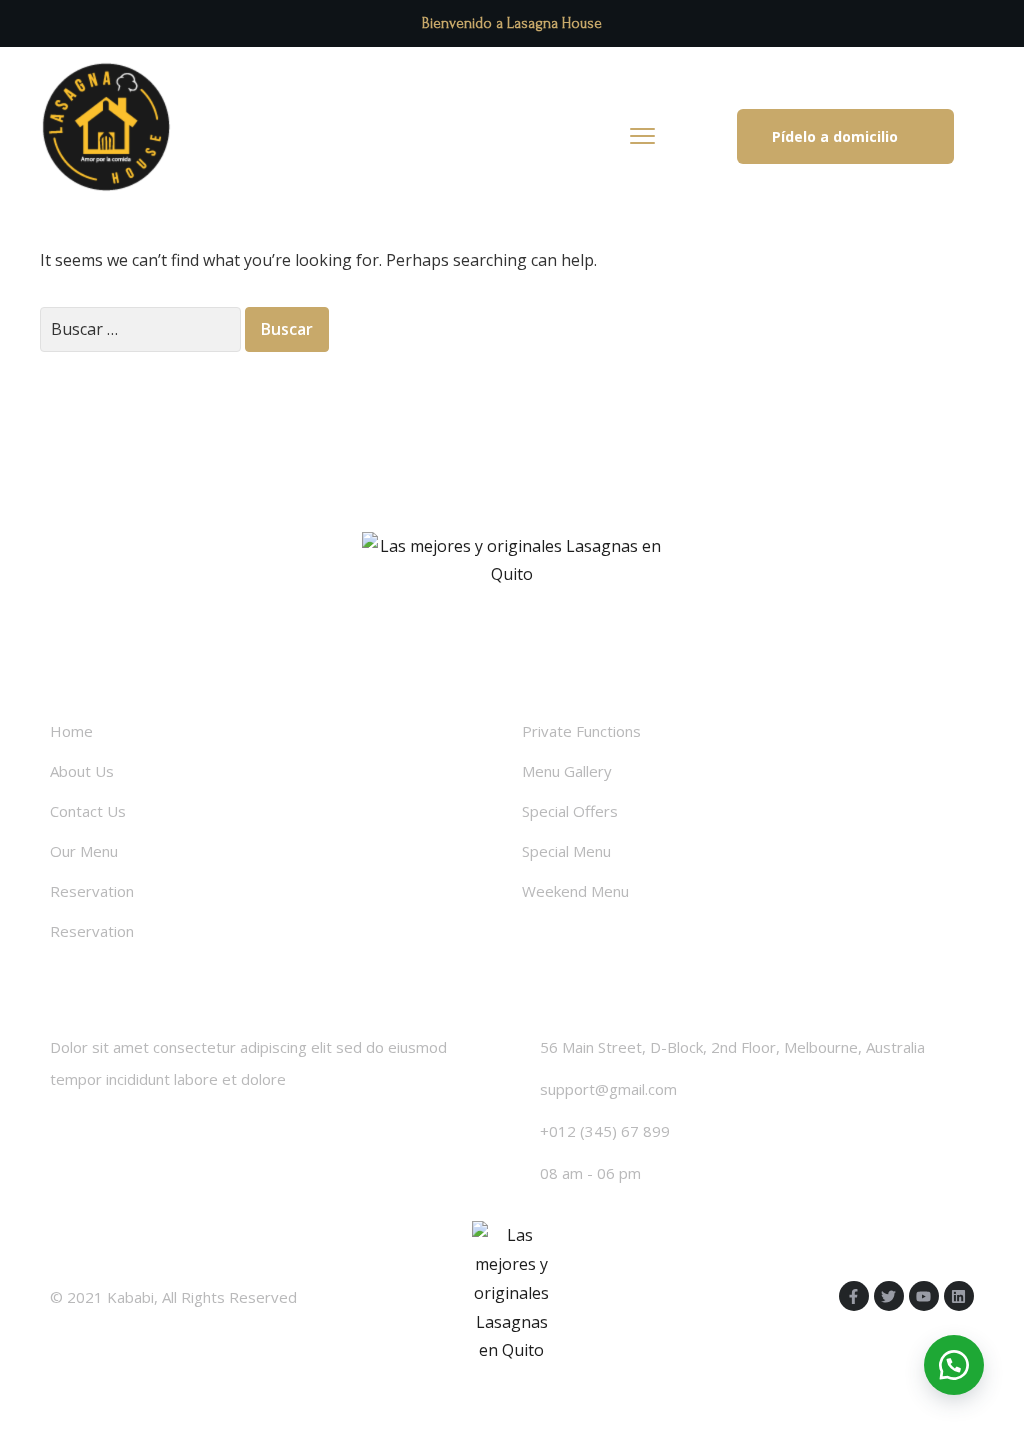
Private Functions (581, 731)
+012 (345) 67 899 (605, 1131)
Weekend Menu (575, 891)
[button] (845, 136)
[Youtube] (924, 1296)
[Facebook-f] (854, 1296)
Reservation (92, 891)
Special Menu (566, 851)
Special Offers (570, 811)
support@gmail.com (608, 1089)
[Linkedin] (959, 1296)
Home (71, 731)
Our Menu (84, 851)
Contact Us (88, 811)
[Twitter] (889, 1296)
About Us (82, 771)
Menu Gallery (567, 771)
